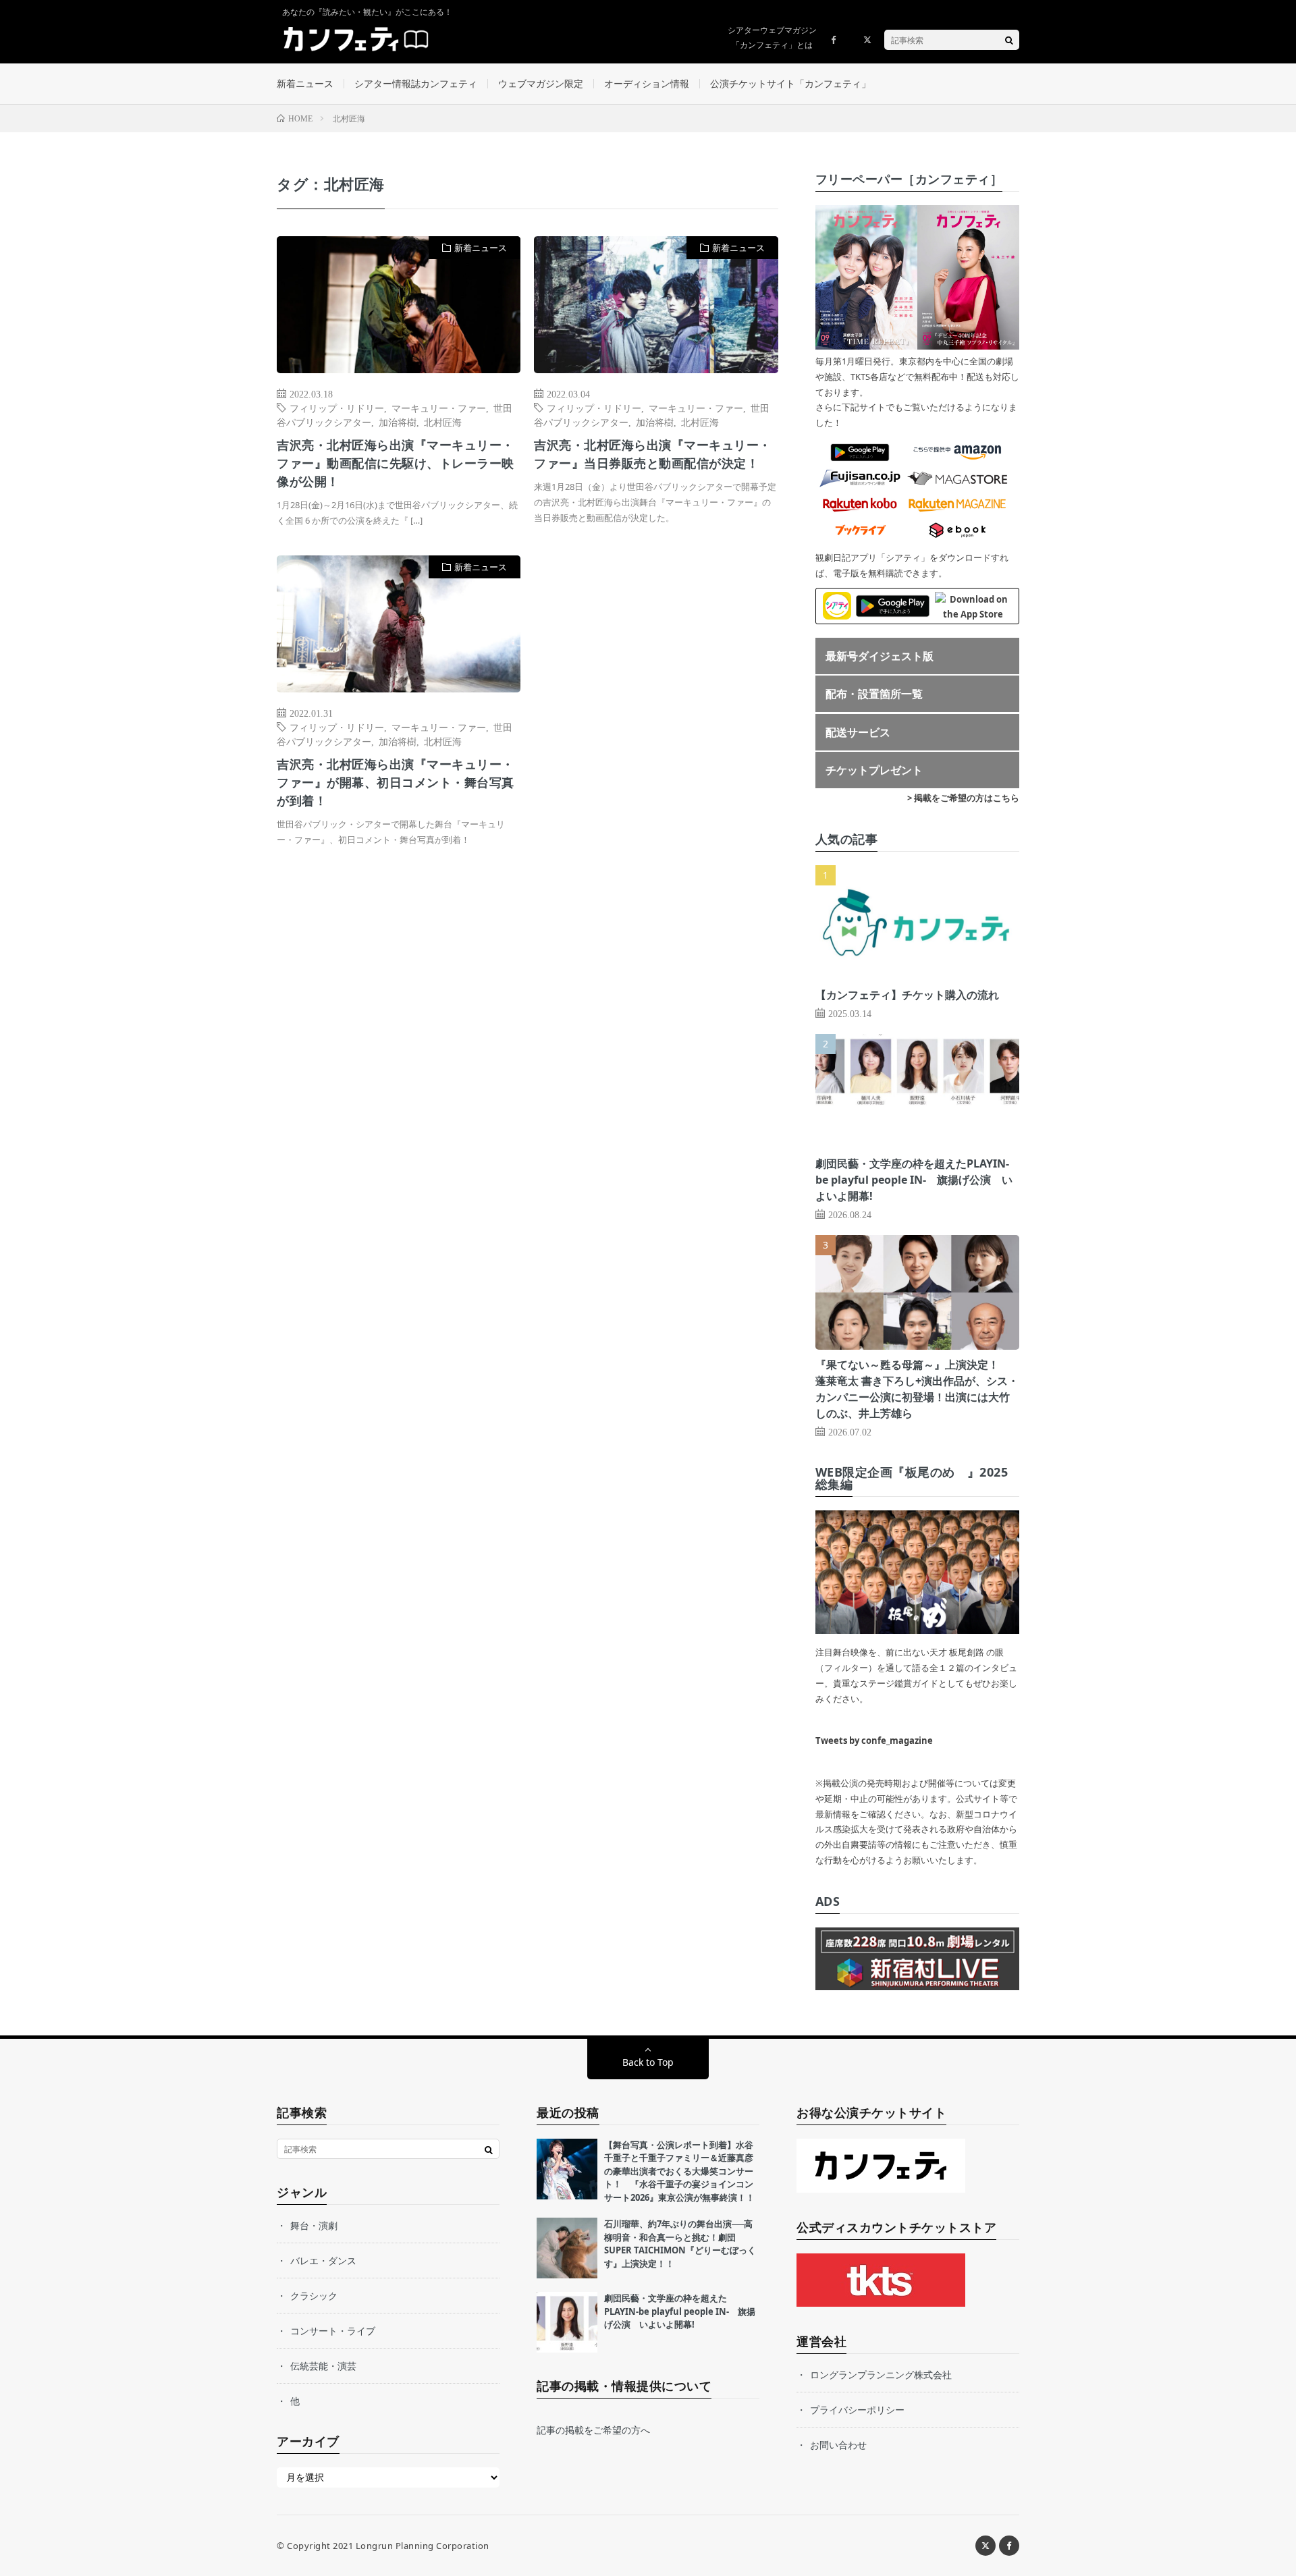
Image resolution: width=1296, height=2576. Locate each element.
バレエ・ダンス (323, 2260)
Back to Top (648, 2062)
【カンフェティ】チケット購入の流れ (907, 995)
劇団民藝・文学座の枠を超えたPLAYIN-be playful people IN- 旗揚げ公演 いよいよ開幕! (914, 1180)
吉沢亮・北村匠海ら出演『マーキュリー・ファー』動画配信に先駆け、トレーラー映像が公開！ (396, 463)
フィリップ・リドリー (337, 408)
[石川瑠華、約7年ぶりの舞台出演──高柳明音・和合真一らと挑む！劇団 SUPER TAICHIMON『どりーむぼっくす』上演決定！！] (567, 2248)
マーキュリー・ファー (439, 408)
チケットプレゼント (874, 770)
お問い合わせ (838, 2445)
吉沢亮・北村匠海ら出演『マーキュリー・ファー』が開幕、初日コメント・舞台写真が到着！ (396, 782)
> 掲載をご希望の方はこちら (963, 798)
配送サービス (858, 732)
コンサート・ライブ (333, 2331)
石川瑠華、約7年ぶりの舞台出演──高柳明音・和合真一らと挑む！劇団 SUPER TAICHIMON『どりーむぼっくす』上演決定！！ (680, 2244)
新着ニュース (305, 83)
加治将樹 (398, 422)
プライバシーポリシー (857, 2410)
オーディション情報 (647, 83)
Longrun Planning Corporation (423, 2546)
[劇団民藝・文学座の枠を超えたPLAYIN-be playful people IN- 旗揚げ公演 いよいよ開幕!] (567, 2322)
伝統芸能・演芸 (323, 2366)
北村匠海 (443, 422)
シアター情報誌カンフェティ (416, 83)
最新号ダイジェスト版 (880, 656)
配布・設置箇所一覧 (874, 694)
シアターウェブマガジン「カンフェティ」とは (772, 37)
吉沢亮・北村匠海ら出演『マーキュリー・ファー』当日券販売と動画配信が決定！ (653, 454)
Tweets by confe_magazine (874, 1741)
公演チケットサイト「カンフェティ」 (790, 83)
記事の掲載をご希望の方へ (593, 2430)
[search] (1009, 40)
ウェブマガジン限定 (541, 83)
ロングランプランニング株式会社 (881, 2375)
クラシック (314, 2296)
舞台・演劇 (314, 2225)
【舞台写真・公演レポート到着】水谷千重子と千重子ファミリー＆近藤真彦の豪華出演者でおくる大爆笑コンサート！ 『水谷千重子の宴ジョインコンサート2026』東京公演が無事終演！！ (679, 2171)
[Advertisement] (656, 693)
